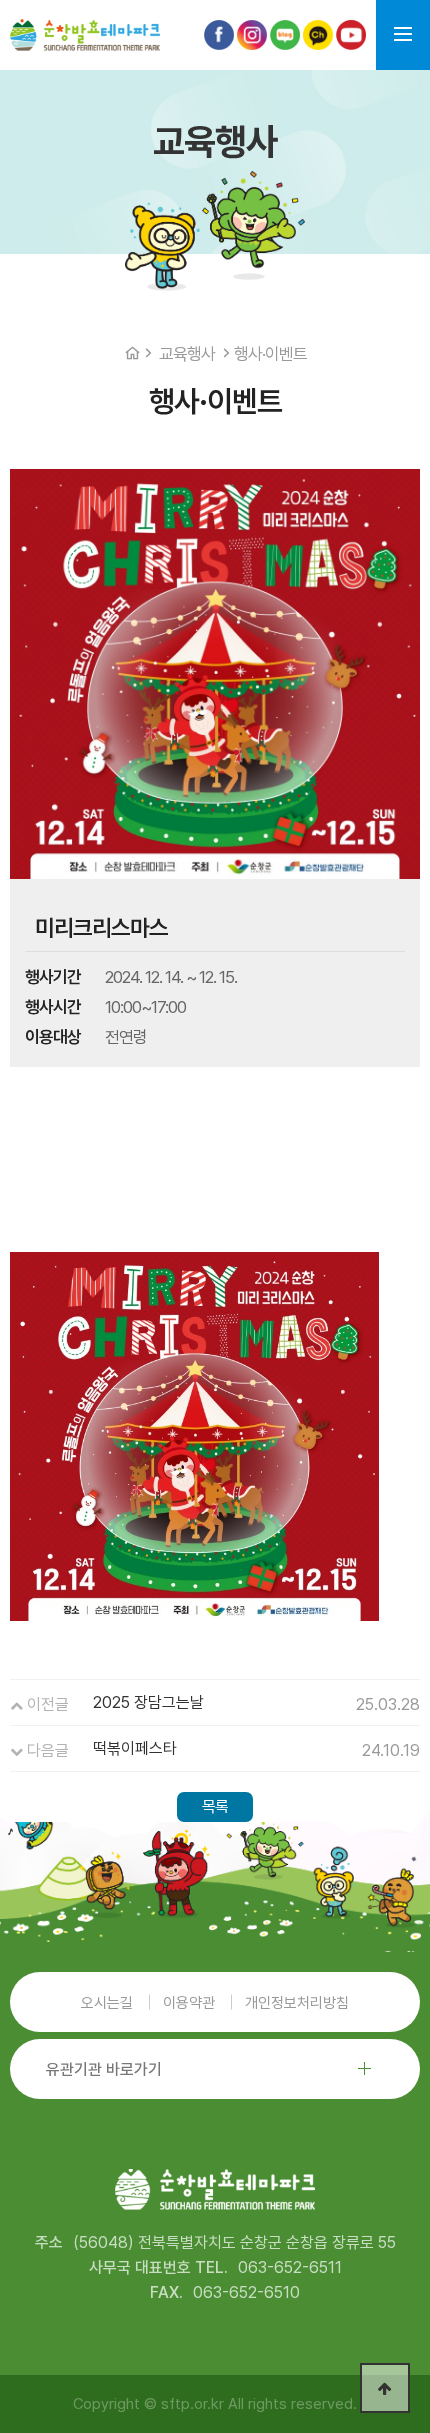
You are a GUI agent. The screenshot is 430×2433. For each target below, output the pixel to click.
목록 (215, 1806)
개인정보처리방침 (297, 2003)
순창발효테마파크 (85, 35)
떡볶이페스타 (135, 1748)
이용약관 (189, 2003)
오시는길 (107, 2003)
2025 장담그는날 (148, 1702)
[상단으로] (385, 2388)
